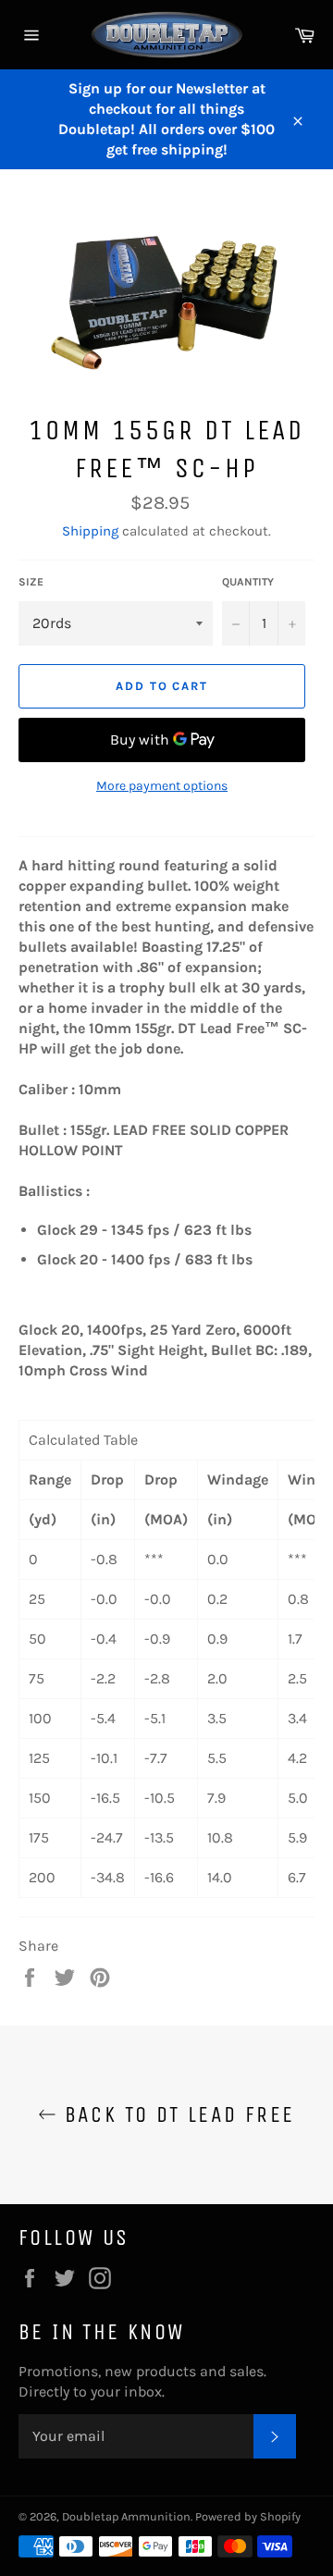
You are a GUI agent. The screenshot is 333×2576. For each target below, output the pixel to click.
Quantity (248, 582)
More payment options (162, 786)
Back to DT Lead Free (175, 2114)
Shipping (90, 531)
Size (31, 582)
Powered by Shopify (248, 2516)
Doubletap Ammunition (126, 2516)
